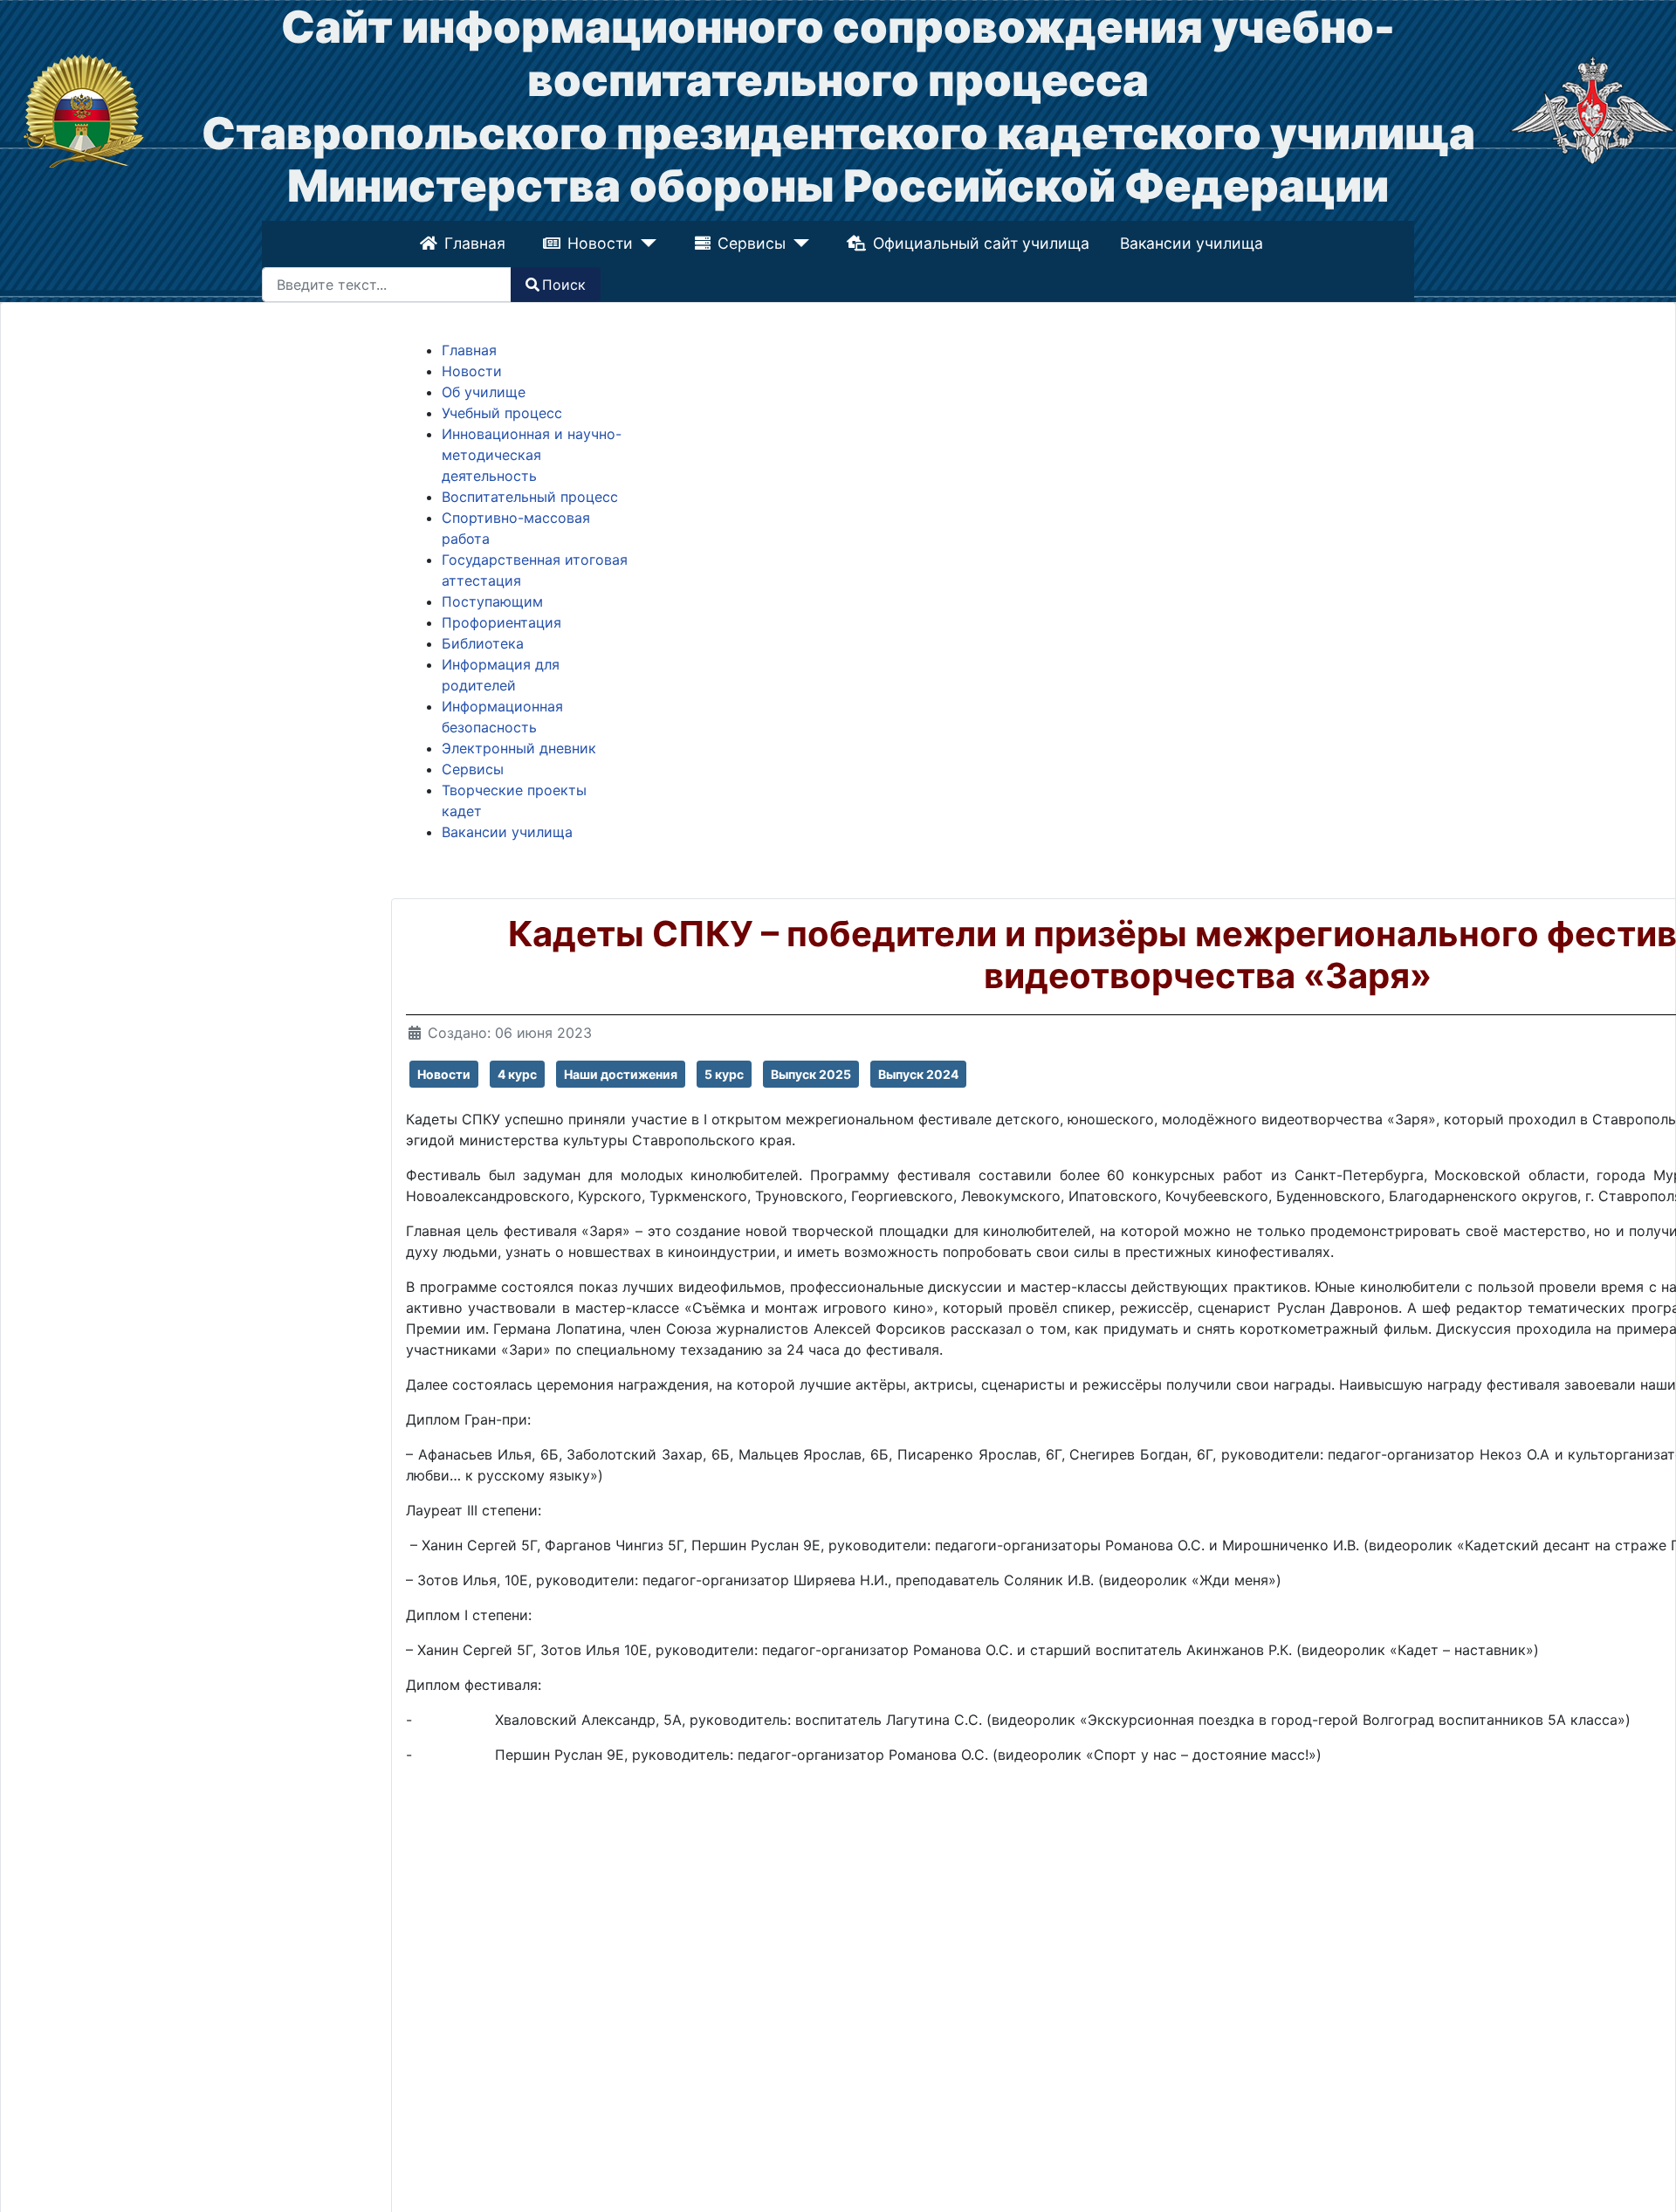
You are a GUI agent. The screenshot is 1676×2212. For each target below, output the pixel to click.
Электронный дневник (519, 748)
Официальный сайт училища (979, 243)
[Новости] (646, 244)
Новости (603, 243)
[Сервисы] (797, 244)
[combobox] (387, 285)
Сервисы (752, 243)
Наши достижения (621, 1074)
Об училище (484, 392)
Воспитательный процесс (530, 497)
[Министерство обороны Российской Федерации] (1592, 109)
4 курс (517, 1074)
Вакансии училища (1190, 243)
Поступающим (492, 601)
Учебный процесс (502, 413)
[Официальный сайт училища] (84, 109)
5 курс (724, 1074)
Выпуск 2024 (918, 1074)
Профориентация (501, 622)
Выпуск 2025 (811, 1074)
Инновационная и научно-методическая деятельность (532, 455)
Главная (477, 243)
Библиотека (483, 643)
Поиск (564, 285)
